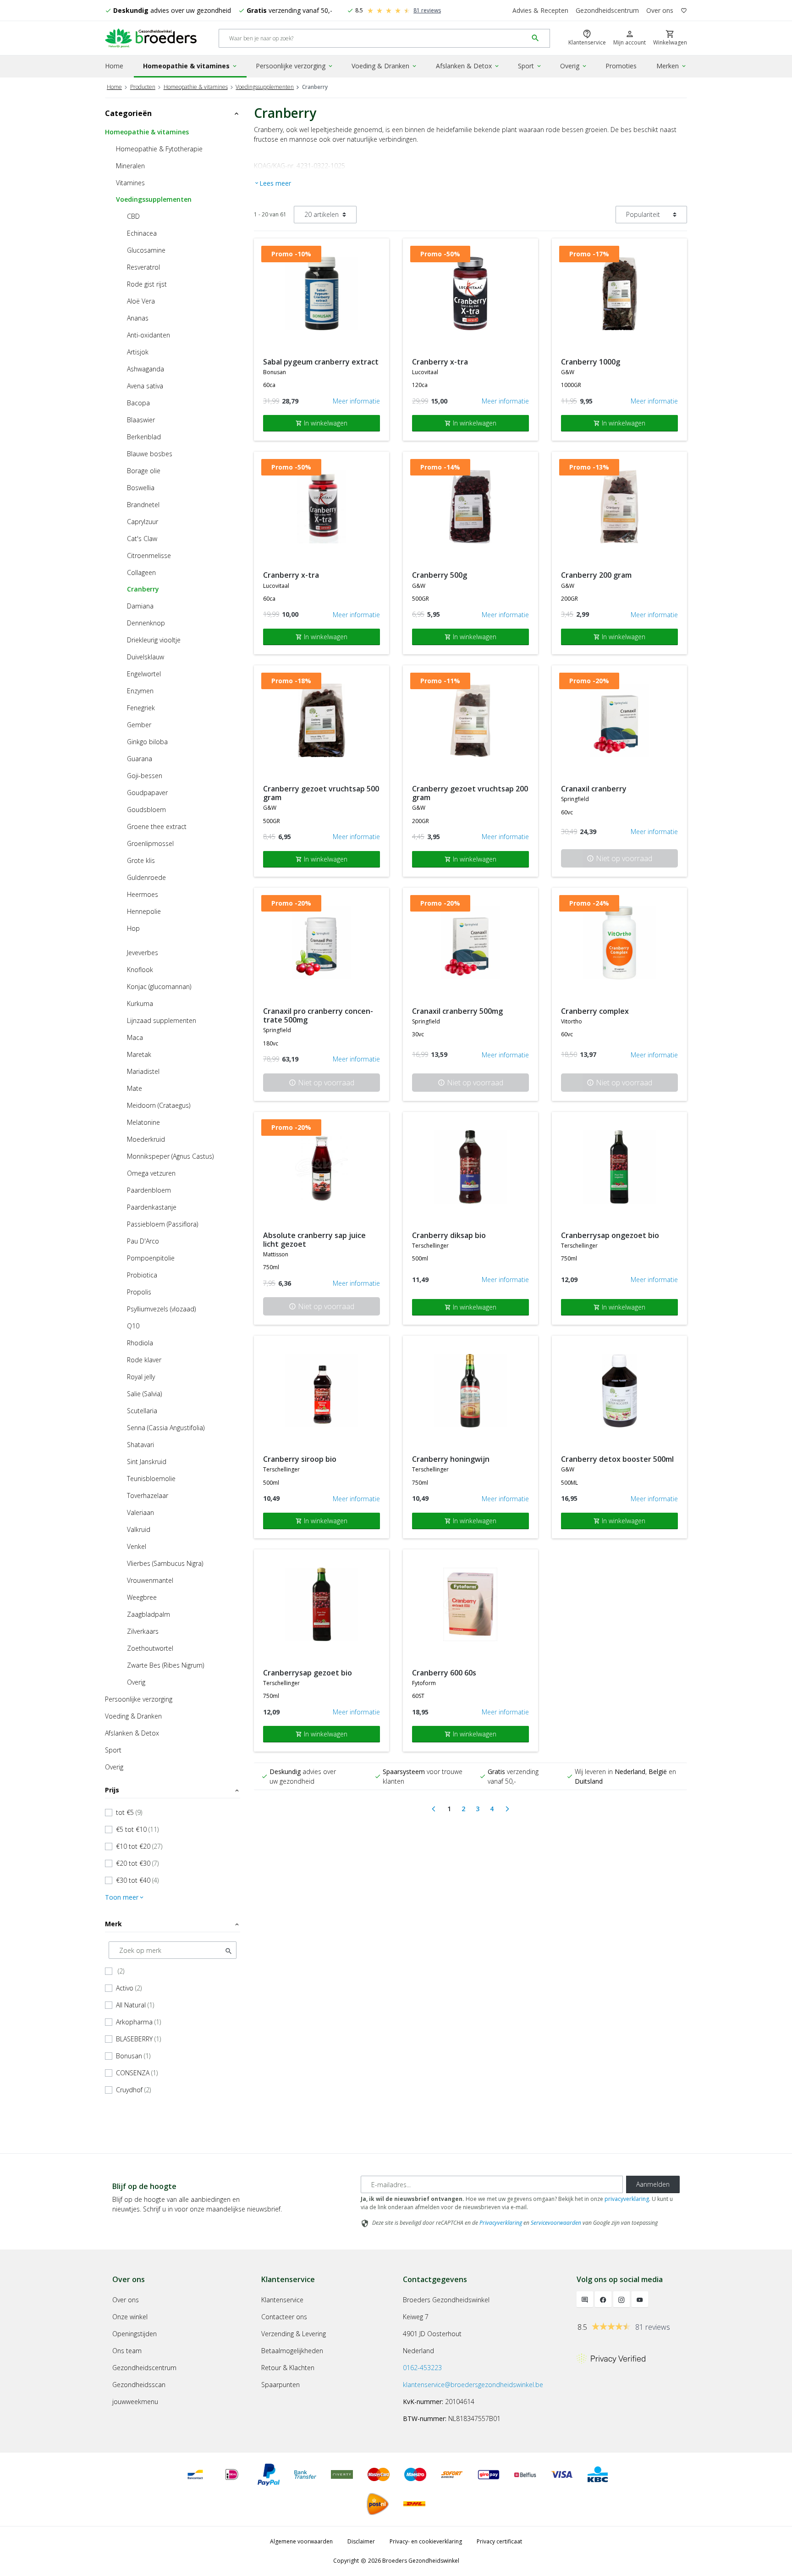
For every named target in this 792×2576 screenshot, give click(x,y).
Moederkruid (146, 1139)
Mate (135, 1088)
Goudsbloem (146, 810)
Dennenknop (146, 623)
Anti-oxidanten (148, 335)
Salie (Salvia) (144, 1394)
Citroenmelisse (149, 556)
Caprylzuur (143, 522)
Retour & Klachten (288, 2368)
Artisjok (138, 352)
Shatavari (140, 1445)
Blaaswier (141, 420)
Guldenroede (146, 877)
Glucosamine (146, 250)
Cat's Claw (142, 539)
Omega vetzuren (151, 1173)
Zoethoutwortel (150, 1648)
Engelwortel (144, 674)
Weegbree (142, 1597)
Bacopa (138, 403)
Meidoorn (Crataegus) (159, 1105)
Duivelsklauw (146, 657)
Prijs (173, 1790)
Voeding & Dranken (385, 66)
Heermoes (143, 894)
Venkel (137, 1546)
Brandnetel (143, 505)
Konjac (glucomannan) (159, 987)
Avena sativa (145, 386)
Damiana (140, 606)
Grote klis (141, 860)
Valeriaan (140, 1512)
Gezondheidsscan (139, 2385)
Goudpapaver (147, 793)
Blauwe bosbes (150, 454)
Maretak (139, 1054)
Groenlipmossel (150, 843)
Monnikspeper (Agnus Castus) (170, 1156)
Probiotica (142, 1275)
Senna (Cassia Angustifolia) (166, 1428)
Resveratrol (143, 267)
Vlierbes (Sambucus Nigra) (165, 1563)
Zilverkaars (143, 1631)
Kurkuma (140, 1003)
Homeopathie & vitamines (190, 66)
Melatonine (143, 1122)
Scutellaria (142, 1411)
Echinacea (142, 233)
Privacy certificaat (499, 2541)
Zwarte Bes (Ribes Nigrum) (165, 1665)
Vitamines (130, 183)
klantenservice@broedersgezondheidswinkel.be (473, 2385)
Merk (173, 1924)
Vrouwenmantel (150, 1580)
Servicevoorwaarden (556, 2223)
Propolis (139, 1292)
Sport (530, 66)
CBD (133, 216)
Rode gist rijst (147, 284)
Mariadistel (143, 1071)
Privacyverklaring (501, 2223)
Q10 (133, 1326)
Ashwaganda (146, 369)
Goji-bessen (145, 776)
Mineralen (130, 166)
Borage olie (144, 471)
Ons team (127, 2351)
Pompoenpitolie (151, 1258)
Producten (143, 87)
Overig (574, 66)
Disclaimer (361, 2541)
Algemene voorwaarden (301, 2541)
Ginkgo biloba (147, 742)
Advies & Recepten (540, 10)
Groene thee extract (157, 826)
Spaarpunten (280, 2385)
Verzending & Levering (294, 2334)
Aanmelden (653, 2184)
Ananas (138, 318)
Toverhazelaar (148, 1495)
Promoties (621, 66)
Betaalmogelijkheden (292, 2351)
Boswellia (141, 488)
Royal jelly (141, 1377)
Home (114, 66)
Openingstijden (135, 2334)
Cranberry (143, 589)
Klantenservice (282, 2300)
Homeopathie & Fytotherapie (159, 149)
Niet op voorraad (619, 858)
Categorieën (173, 113)
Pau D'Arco (143, 1241)
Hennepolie (144, 911)
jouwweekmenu (135, 2402)
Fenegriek (141, 708)
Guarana (140, 759)
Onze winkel (130, 2317)
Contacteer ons (284, 2317)
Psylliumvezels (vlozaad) (161, 1309)
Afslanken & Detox (468, 66)
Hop (133, 928)
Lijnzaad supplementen (162, 1020)
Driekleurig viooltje (154, 640)
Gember (139, 725)
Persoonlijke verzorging (295, 66)
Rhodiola (140, 1343)
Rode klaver (144, 1360)
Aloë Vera (141, 301)
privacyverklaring (627, 2199)
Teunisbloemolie (151, 1479)
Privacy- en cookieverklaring (426, 2541)
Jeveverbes (143, 953)
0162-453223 (422, 2368)
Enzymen (140, 691)
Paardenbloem (149, 1190)
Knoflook (140, 970)
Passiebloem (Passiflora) (162, 1224)
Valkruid (139, 1529)
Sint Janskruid (147, 1462)
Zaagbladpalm (148, 1614)
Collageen (141, 572)
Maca (135, 1037)
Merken (672, 66)
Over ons (660, 10)
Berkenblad (144, 437)
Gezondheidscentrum (607, 10)
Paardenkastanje (152, 1207)
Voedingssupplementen (265, 87)
